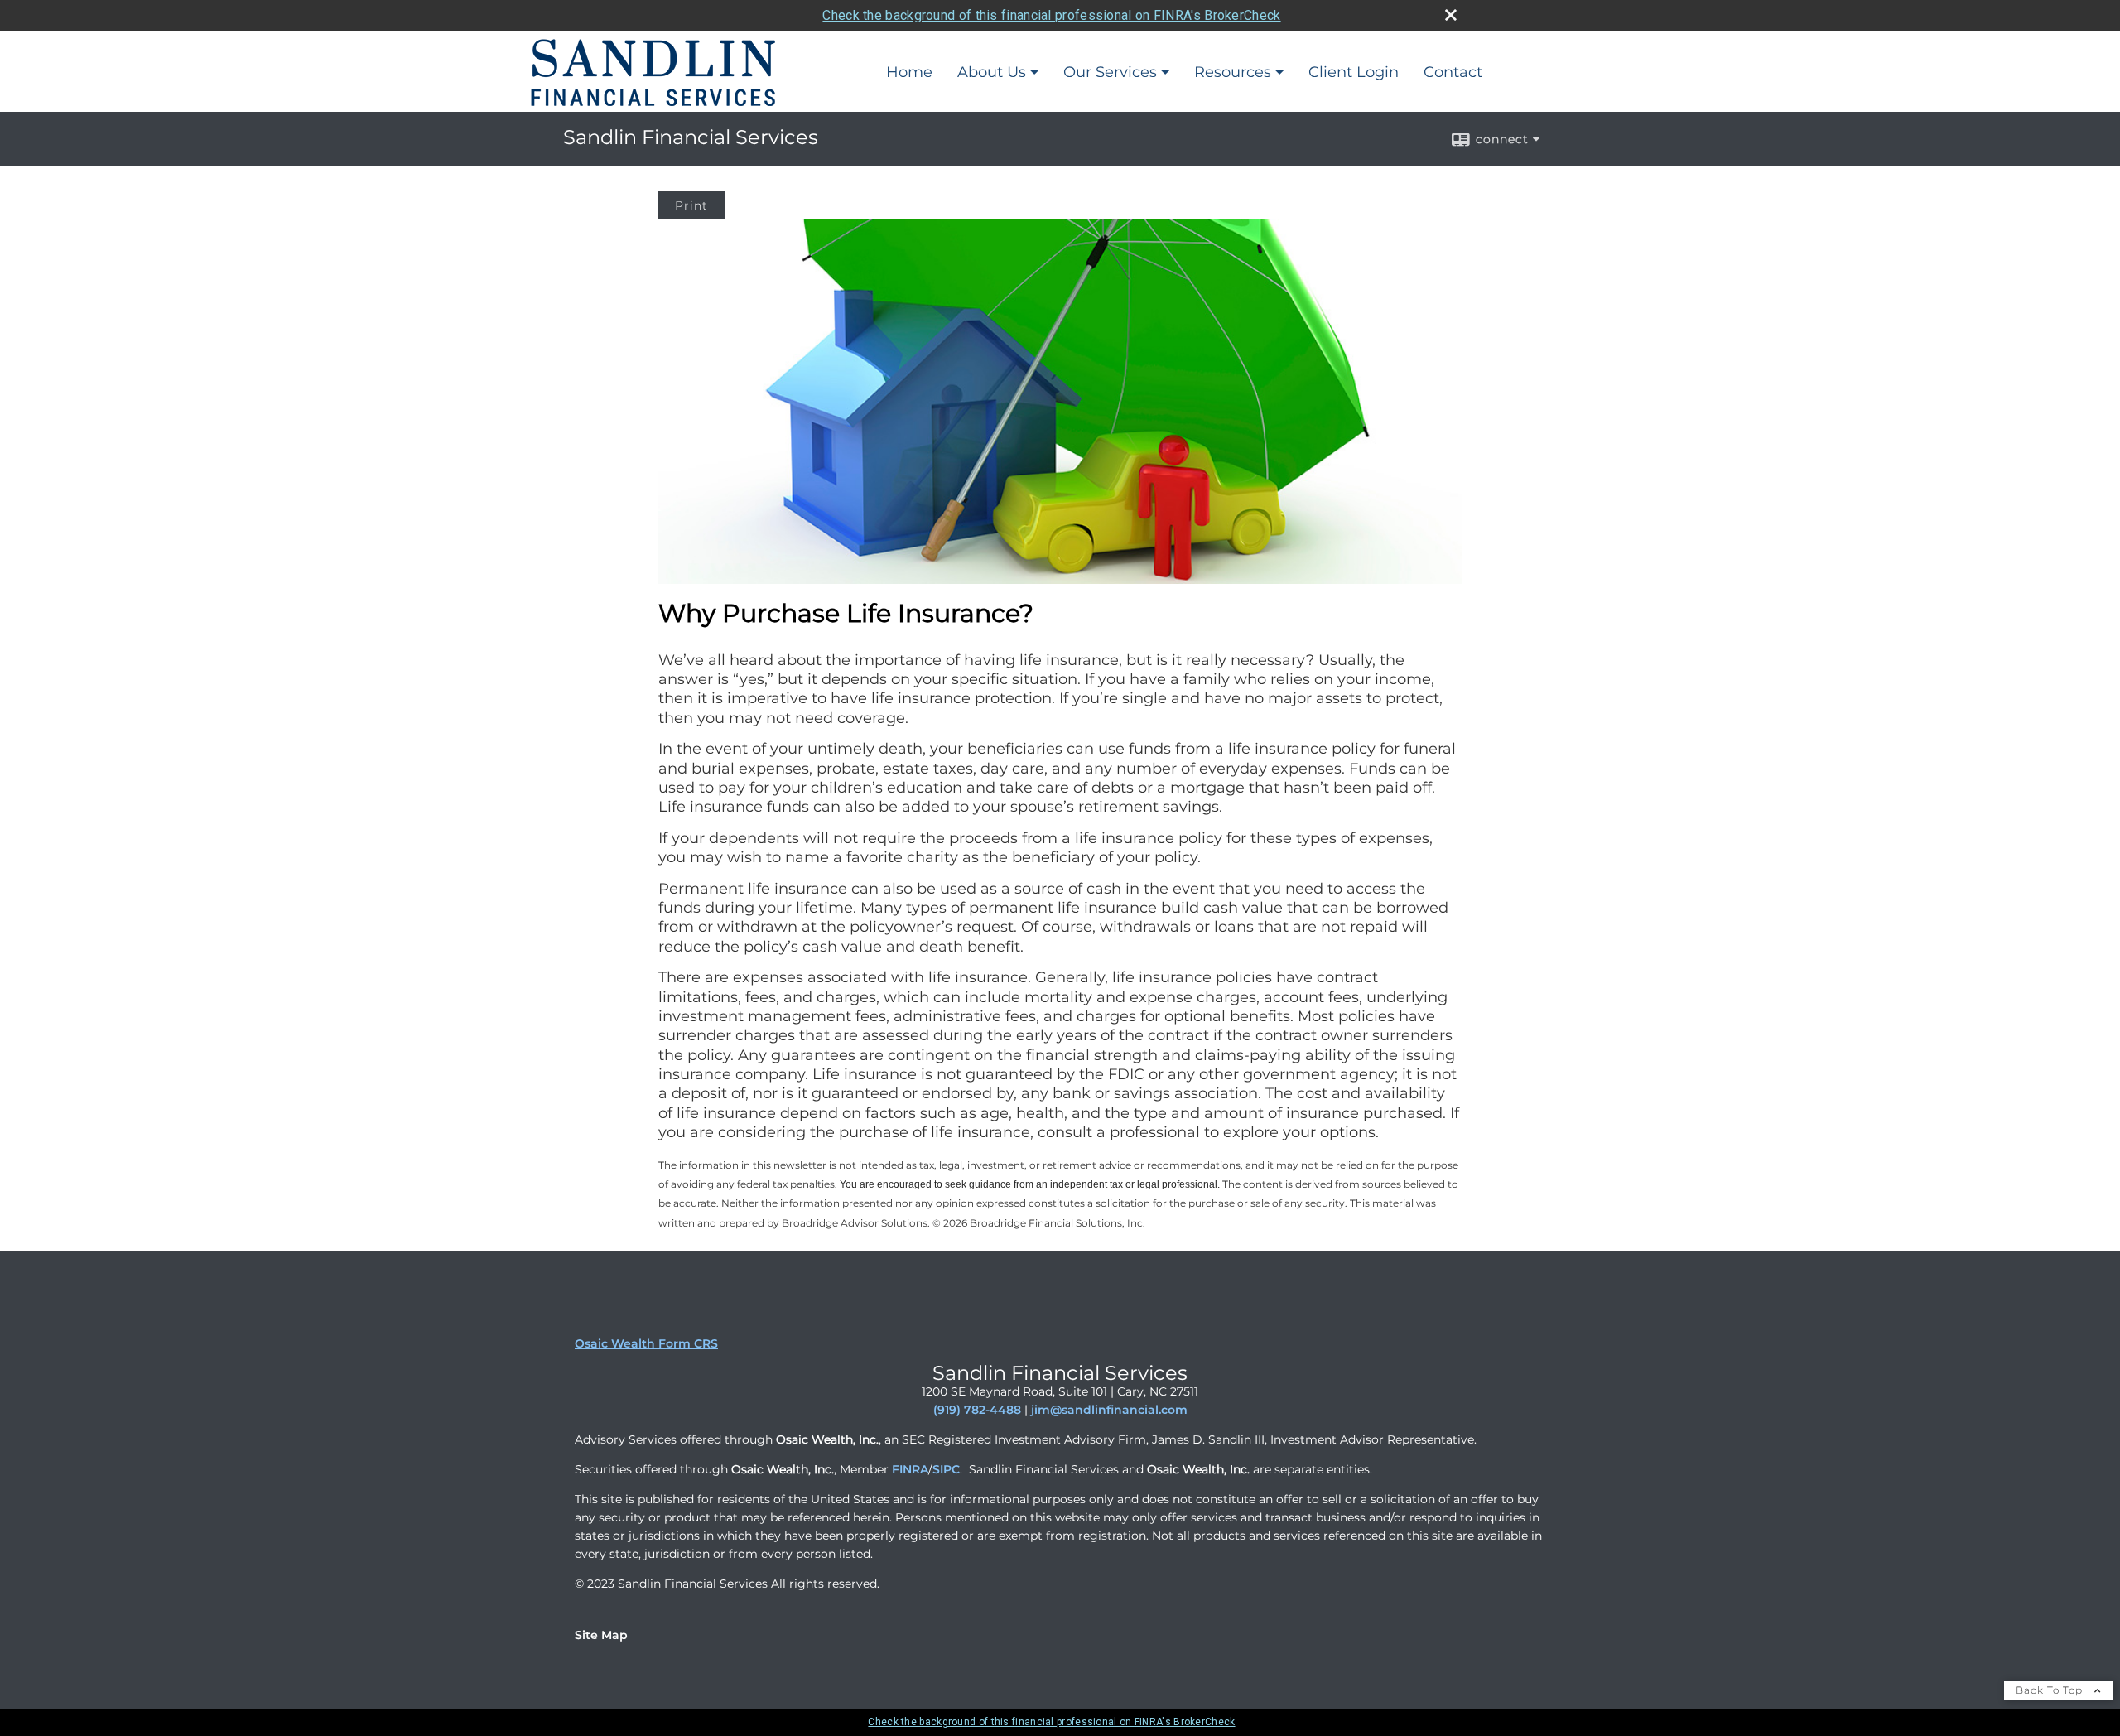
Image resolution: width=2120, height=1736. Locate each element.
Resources (1233, 72)
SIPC (946, 1469)
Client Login (1354, 72)
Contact (1453, 72)
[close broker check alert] (1451, 15)
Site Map (601, 1635)
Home (909, 72)
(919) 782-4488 (977, 1410)
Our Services (1110, 72)
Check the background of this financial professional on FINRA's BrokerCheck (1051, 15)
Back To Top (2051, 1690)
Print (691, 205)
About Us (992, 72)
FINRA (910, 1469)
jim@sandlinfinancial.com (1109, 1410)
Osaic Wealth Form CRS (646, 1343)
